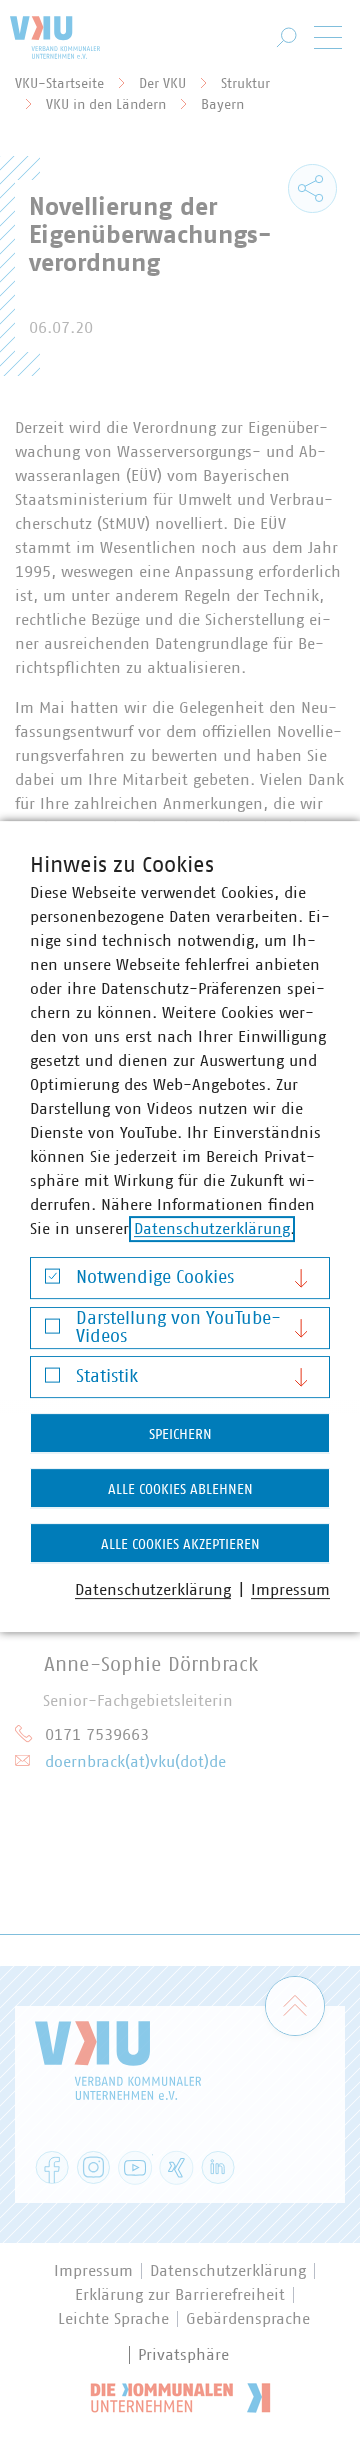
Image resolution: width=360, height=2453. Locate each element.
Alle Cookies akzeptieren (180, 1545)
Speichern (180, 1435)
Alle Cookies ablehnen (180, 1490)
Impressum (290, 1590)
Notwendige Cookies (155, 1278)
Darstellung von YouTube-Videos (178, 1328)
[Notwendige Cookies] (52, 1281)
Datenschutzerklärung (212, 1229)
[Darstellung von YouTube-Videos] (52, 1330)
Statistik (107, 1377)
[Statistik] (52, 1380)
